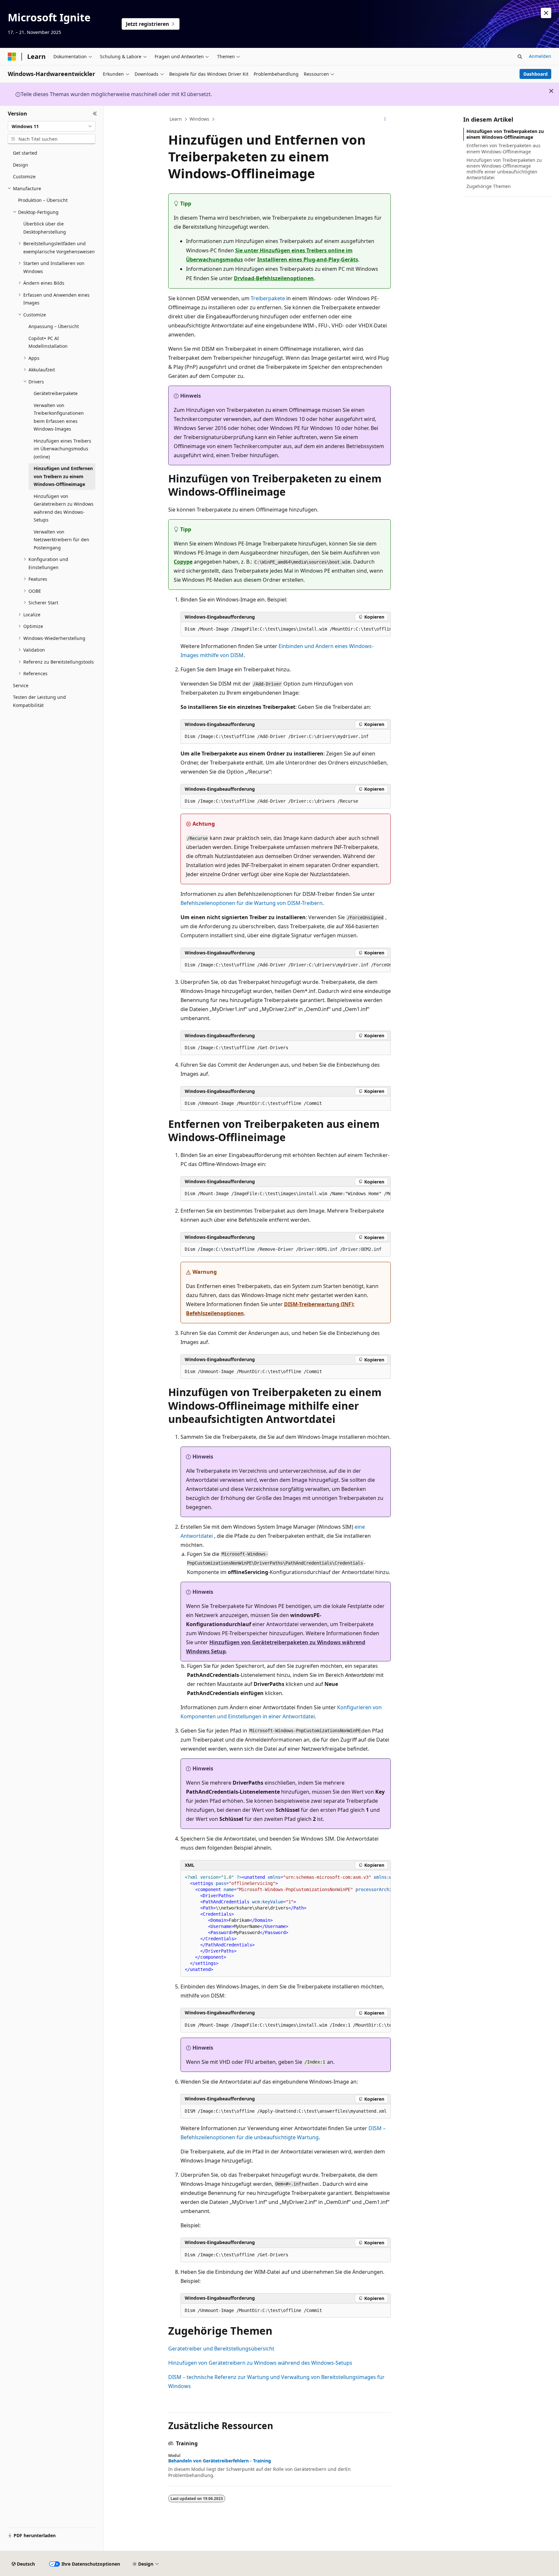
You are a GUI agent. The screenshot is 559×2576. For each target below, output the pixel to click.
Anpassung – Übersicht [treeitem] (54, 326)
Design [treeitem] (21, 165)
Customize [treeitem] (24, 176)
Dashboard (536, 74)
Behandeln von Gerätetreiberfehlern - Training (220, 2461)
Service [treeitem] (21, 685)
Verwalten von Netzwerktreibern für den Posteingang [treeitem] (61, 540)
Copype (183, 562)
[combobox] (52, 126)
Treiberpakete (268, 298)
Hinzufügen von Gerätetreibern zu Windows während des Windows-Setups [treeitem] (64, 508)
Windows (199, 119)
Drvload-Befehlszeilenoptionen (274, 278)
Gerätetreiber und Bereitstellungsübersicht (221, 2349)
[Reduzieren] (95, 114)
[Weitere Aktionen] (385, 119)
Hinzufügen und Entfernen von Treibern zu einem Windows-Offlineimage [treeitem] (63, 476)
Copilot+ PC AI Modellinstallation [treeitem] (48, 342)
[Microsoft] (12, 57)
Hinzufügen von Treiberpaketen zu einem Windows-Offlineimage (505, 134)
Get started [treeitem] (25, 153)
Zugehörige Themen (489, 186)
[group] (286, 629)
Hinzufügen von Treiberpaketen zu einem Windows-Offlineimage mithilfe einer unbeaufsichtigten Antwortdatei (504, 169)
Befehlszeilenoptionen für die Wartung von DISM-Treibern (252, 903)
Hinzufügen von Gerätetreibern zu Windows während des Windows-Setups (260, 2363)
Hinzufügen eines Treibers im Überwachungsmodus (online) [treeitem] (62, 449)
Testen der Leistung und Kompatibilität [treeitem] (39, 701)
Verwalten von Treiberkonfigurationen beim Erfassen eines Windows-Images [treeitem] (59, 417)
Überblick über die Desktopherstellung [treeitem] (45, 228)
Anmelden (540, 56)
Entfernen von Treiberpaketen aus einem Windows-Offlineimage (504, 148)
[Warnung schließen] (546, 13)
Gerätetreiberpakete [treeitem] (56, 393)
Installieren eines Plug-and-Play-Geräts (308, 259)
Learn (176, 119)
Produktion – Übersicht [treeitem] (43, 200)
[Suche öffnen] (520, 57)
